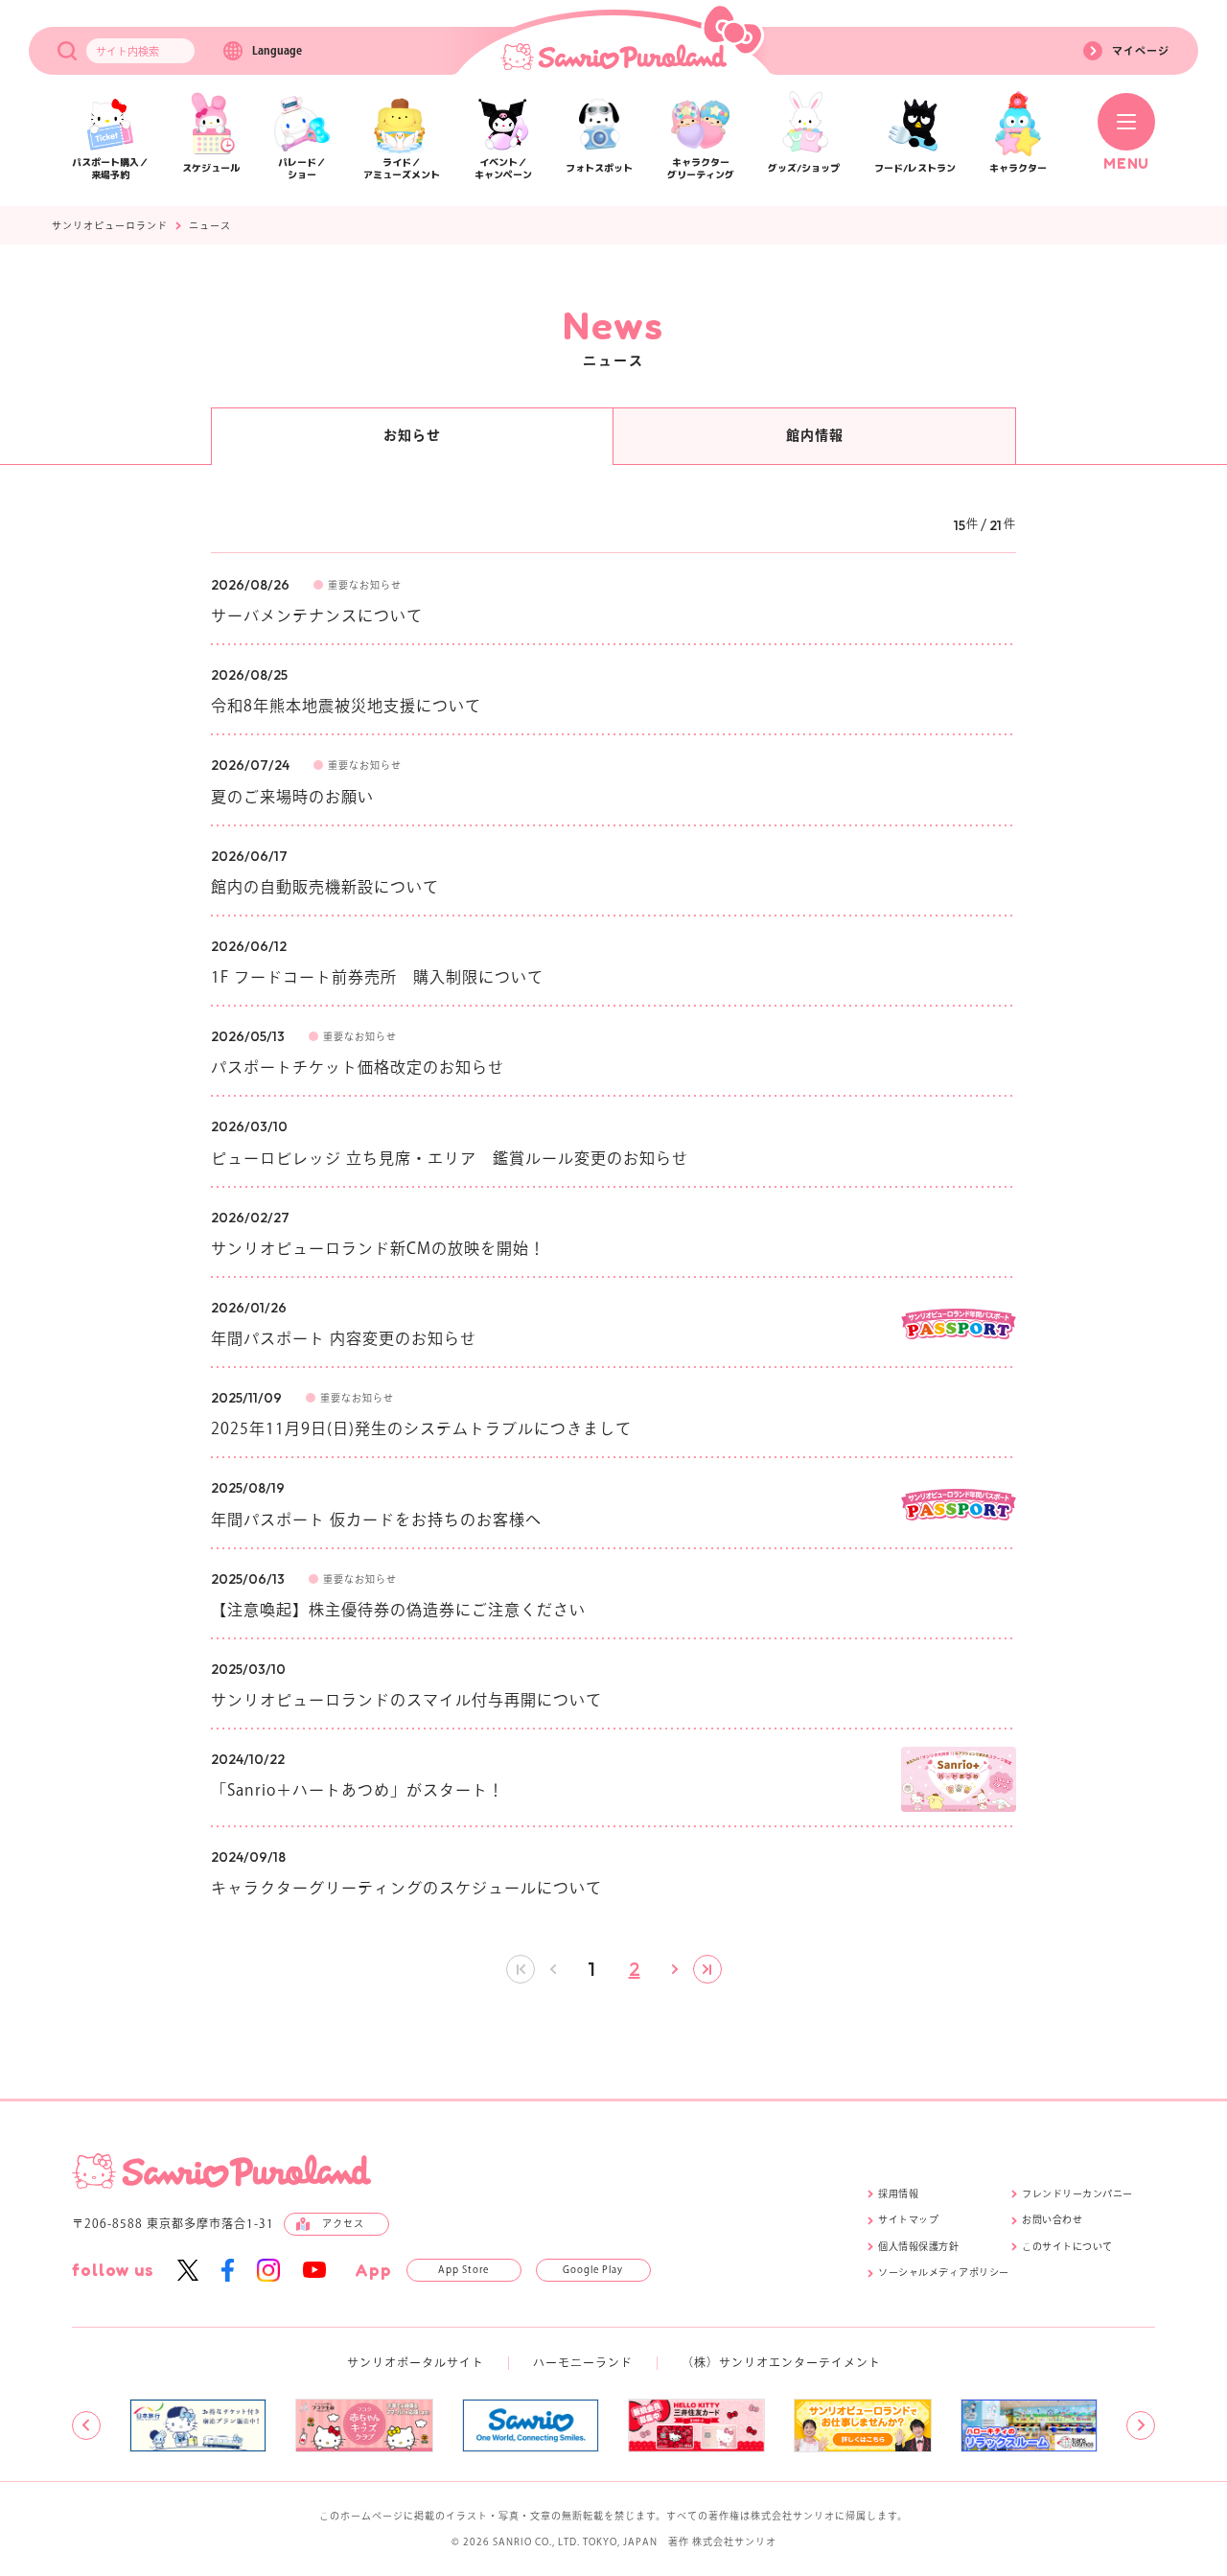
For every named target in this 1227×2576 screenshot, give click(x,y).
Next (674, 1969)
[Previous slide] (86, 2425)
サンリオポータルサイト (416, 2362)
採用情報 (898, 2193)
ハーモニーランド (583, 2362)
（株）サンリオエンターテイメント (781, 2362)
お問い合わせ (1052, 2219)
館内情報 (815, 435)
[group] (198, 2425)
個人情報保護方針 (918, 2246)
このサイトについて (1067, 2246)
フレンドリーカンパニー (1077, 2193)
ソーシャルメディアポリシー (944, 2272)
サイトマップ (908, 2219)
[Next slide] (1141, 2425)
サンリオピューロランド (110, 225)
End (707, 1969)
